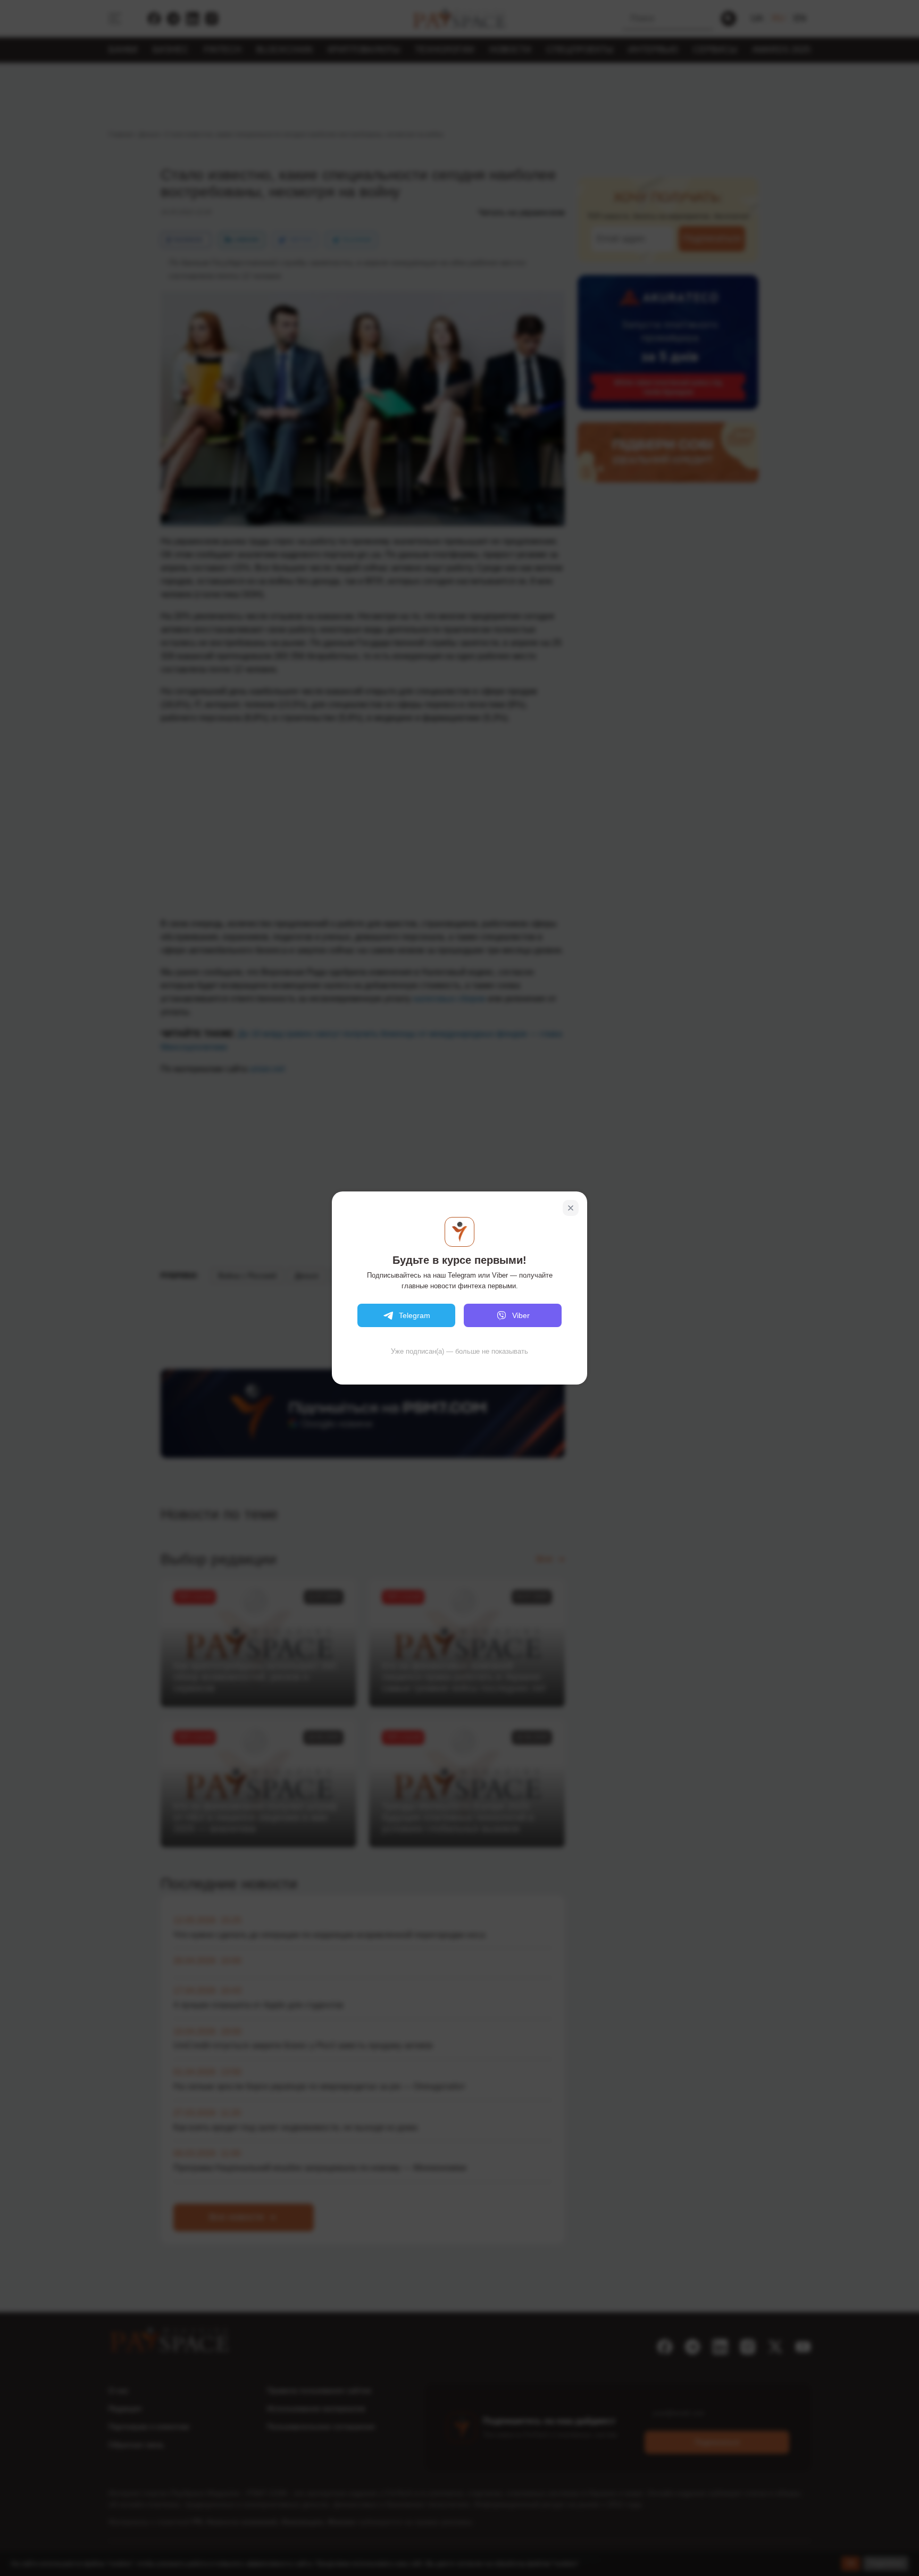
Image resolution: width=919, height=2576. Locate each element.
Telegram (415, 1315)
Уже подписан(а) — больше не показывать (459, 1351)
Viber (521, 1315)
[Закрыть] (571, 1208)
